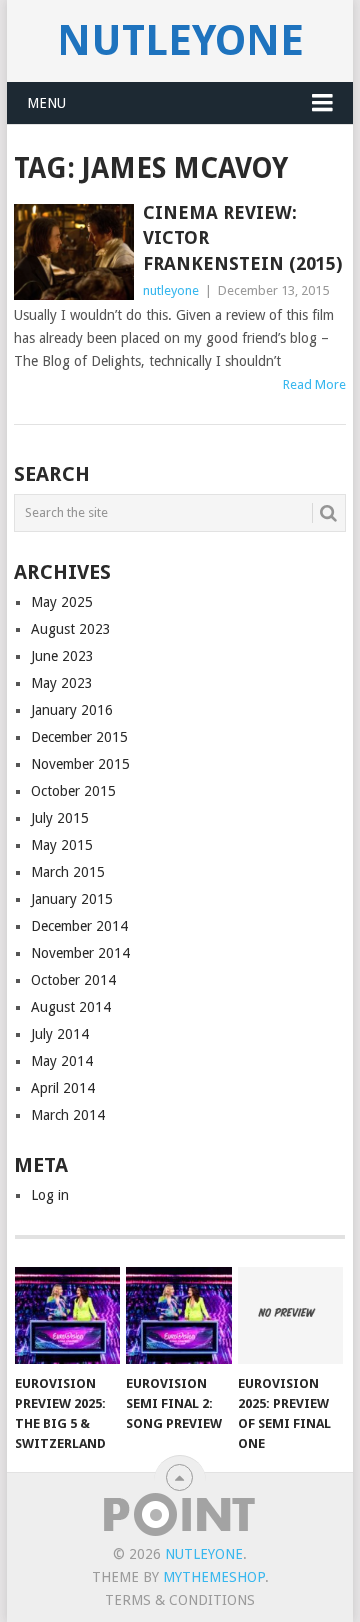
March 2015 (68, 872)
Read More (314, 384)
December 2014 (79, 926)
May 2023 (62, 683)
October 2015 (73, 791)
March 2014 (68, 1115)
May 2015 (62, 845)
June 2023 (62, 656)
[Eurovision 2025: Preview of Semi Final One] (290, 1316)
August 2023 (71, 629)
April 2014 (63, 1088)
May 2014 (62, 1061)
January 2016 (72, 710)
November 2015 (80, 764)
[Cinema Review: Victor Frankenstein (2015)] (73, 252)
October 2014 (73, 980)
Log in (50, 1195)
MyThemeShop (214, 1577)
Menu (46, 103)
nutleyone (180, 40)
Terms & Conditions (180, 1600)
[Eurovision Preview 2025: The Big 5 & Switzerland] (67, 1316)
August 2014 (71, 1007)
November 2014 (80, 953)
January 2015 (72, 899)
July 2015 (60, 818)
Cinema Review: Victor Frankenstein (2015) (242, 237)
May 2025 (62, 602)
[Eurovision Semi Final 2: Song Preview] (178, 1316)
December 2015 (79, 737)
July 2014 (60, 1034)
